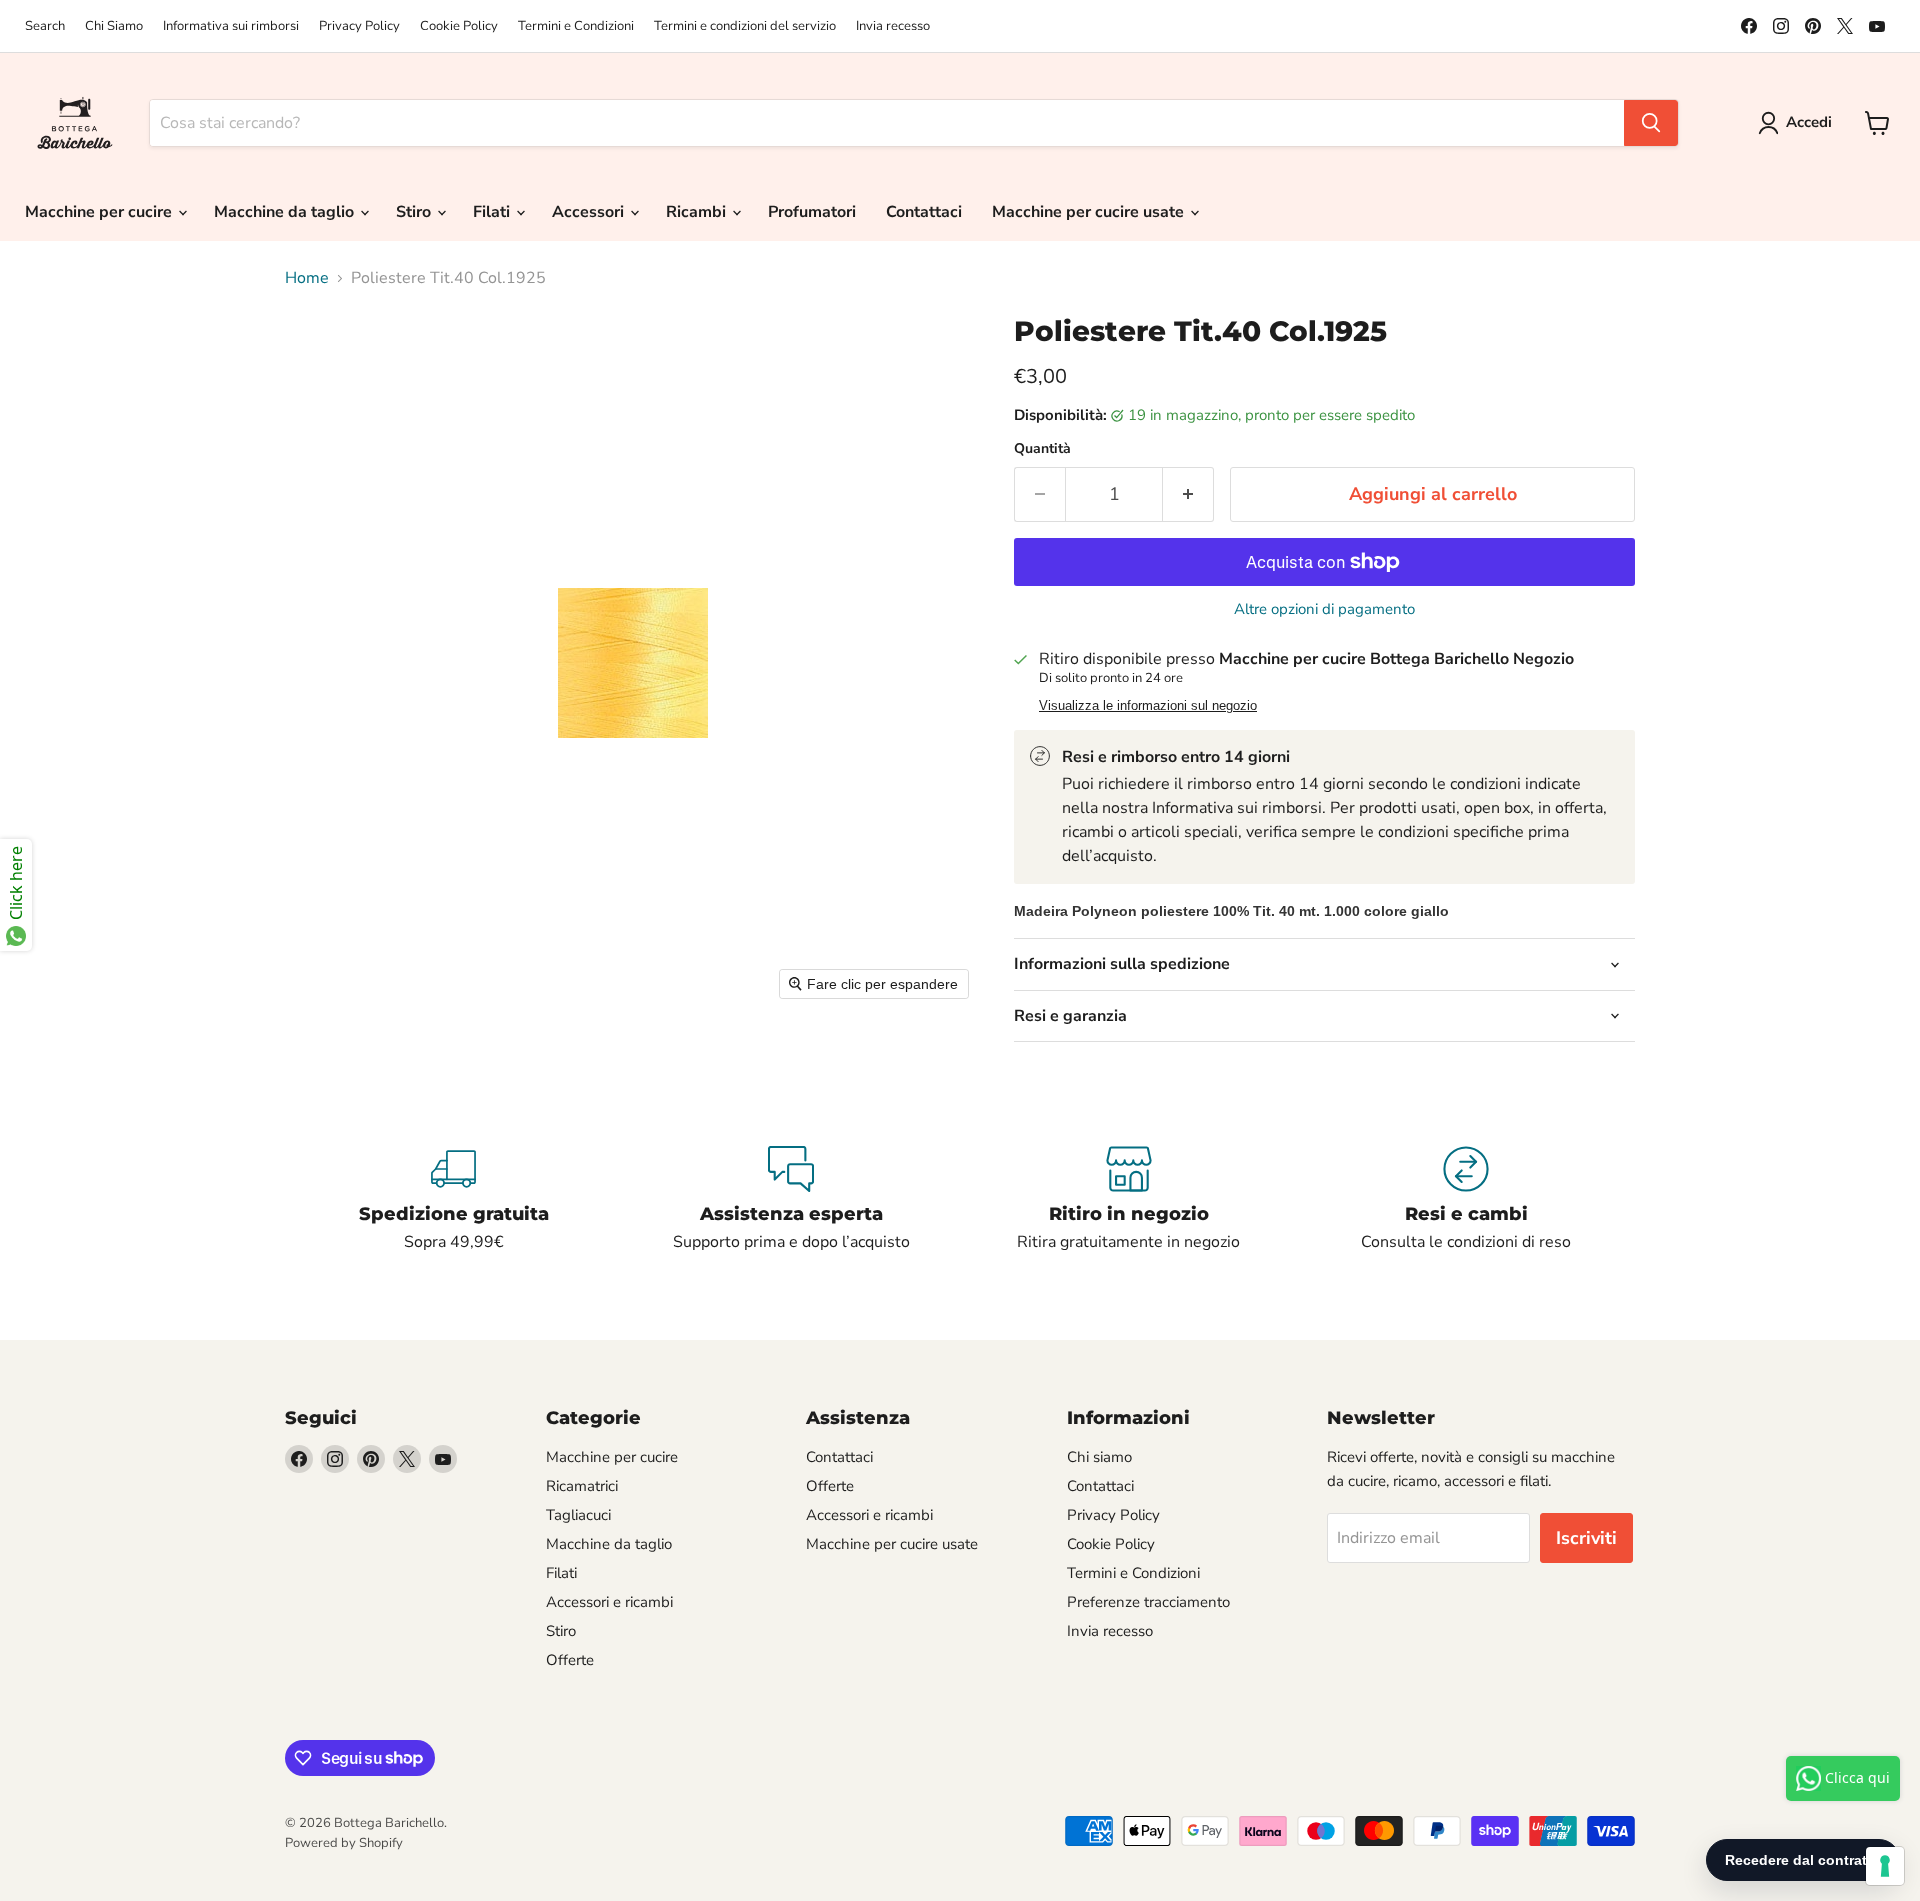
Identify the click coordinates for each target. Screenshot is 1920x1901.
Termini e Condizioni (576, 26)
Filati (493, 212)
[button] (1799, 123)
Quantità (1042, 449)
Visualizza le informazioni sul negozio (1148, 706)
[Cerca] (1651, 123)
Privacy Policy (359, 26)
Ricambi (698, 212)
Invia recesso (893, 26)
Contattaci (924, 212)
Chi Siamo (114, 26)
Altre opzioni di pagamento (1324, 609)
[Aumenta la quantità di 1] (1188, 494)
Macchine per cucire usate (1090, 212)
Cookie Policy (459, 26)
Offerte (570, 1660)
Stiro (415, 212)
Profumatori (812, 212)
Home (307, 278)
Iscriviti (1586, 1538)
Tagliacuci (578, 1515)
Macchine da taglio (286, 212)
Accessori (590, 212)
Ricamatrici (582, 1486)
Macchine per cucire (100, 212)
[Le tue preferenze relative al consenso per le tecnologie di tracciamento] (1885, 1866)
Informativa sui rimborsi (231, 26)
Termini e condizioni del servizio (745, 26)
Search (45, 26)
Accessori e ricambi (609, 1602)
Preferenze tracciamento (1148, 1602)
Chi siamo (1099, 1457)
